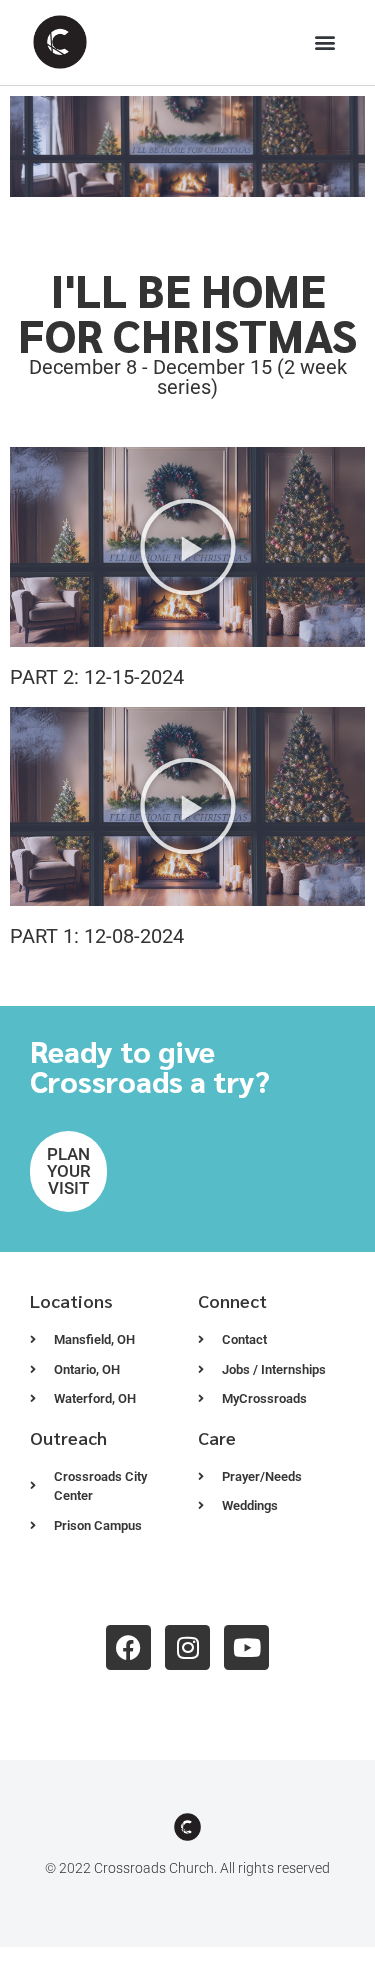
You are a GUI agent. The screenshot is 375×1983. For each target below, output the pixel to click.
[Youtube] (246, 1647)
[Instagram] (187, 1647)
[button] (325, 42)
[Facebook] (128, 1647)
